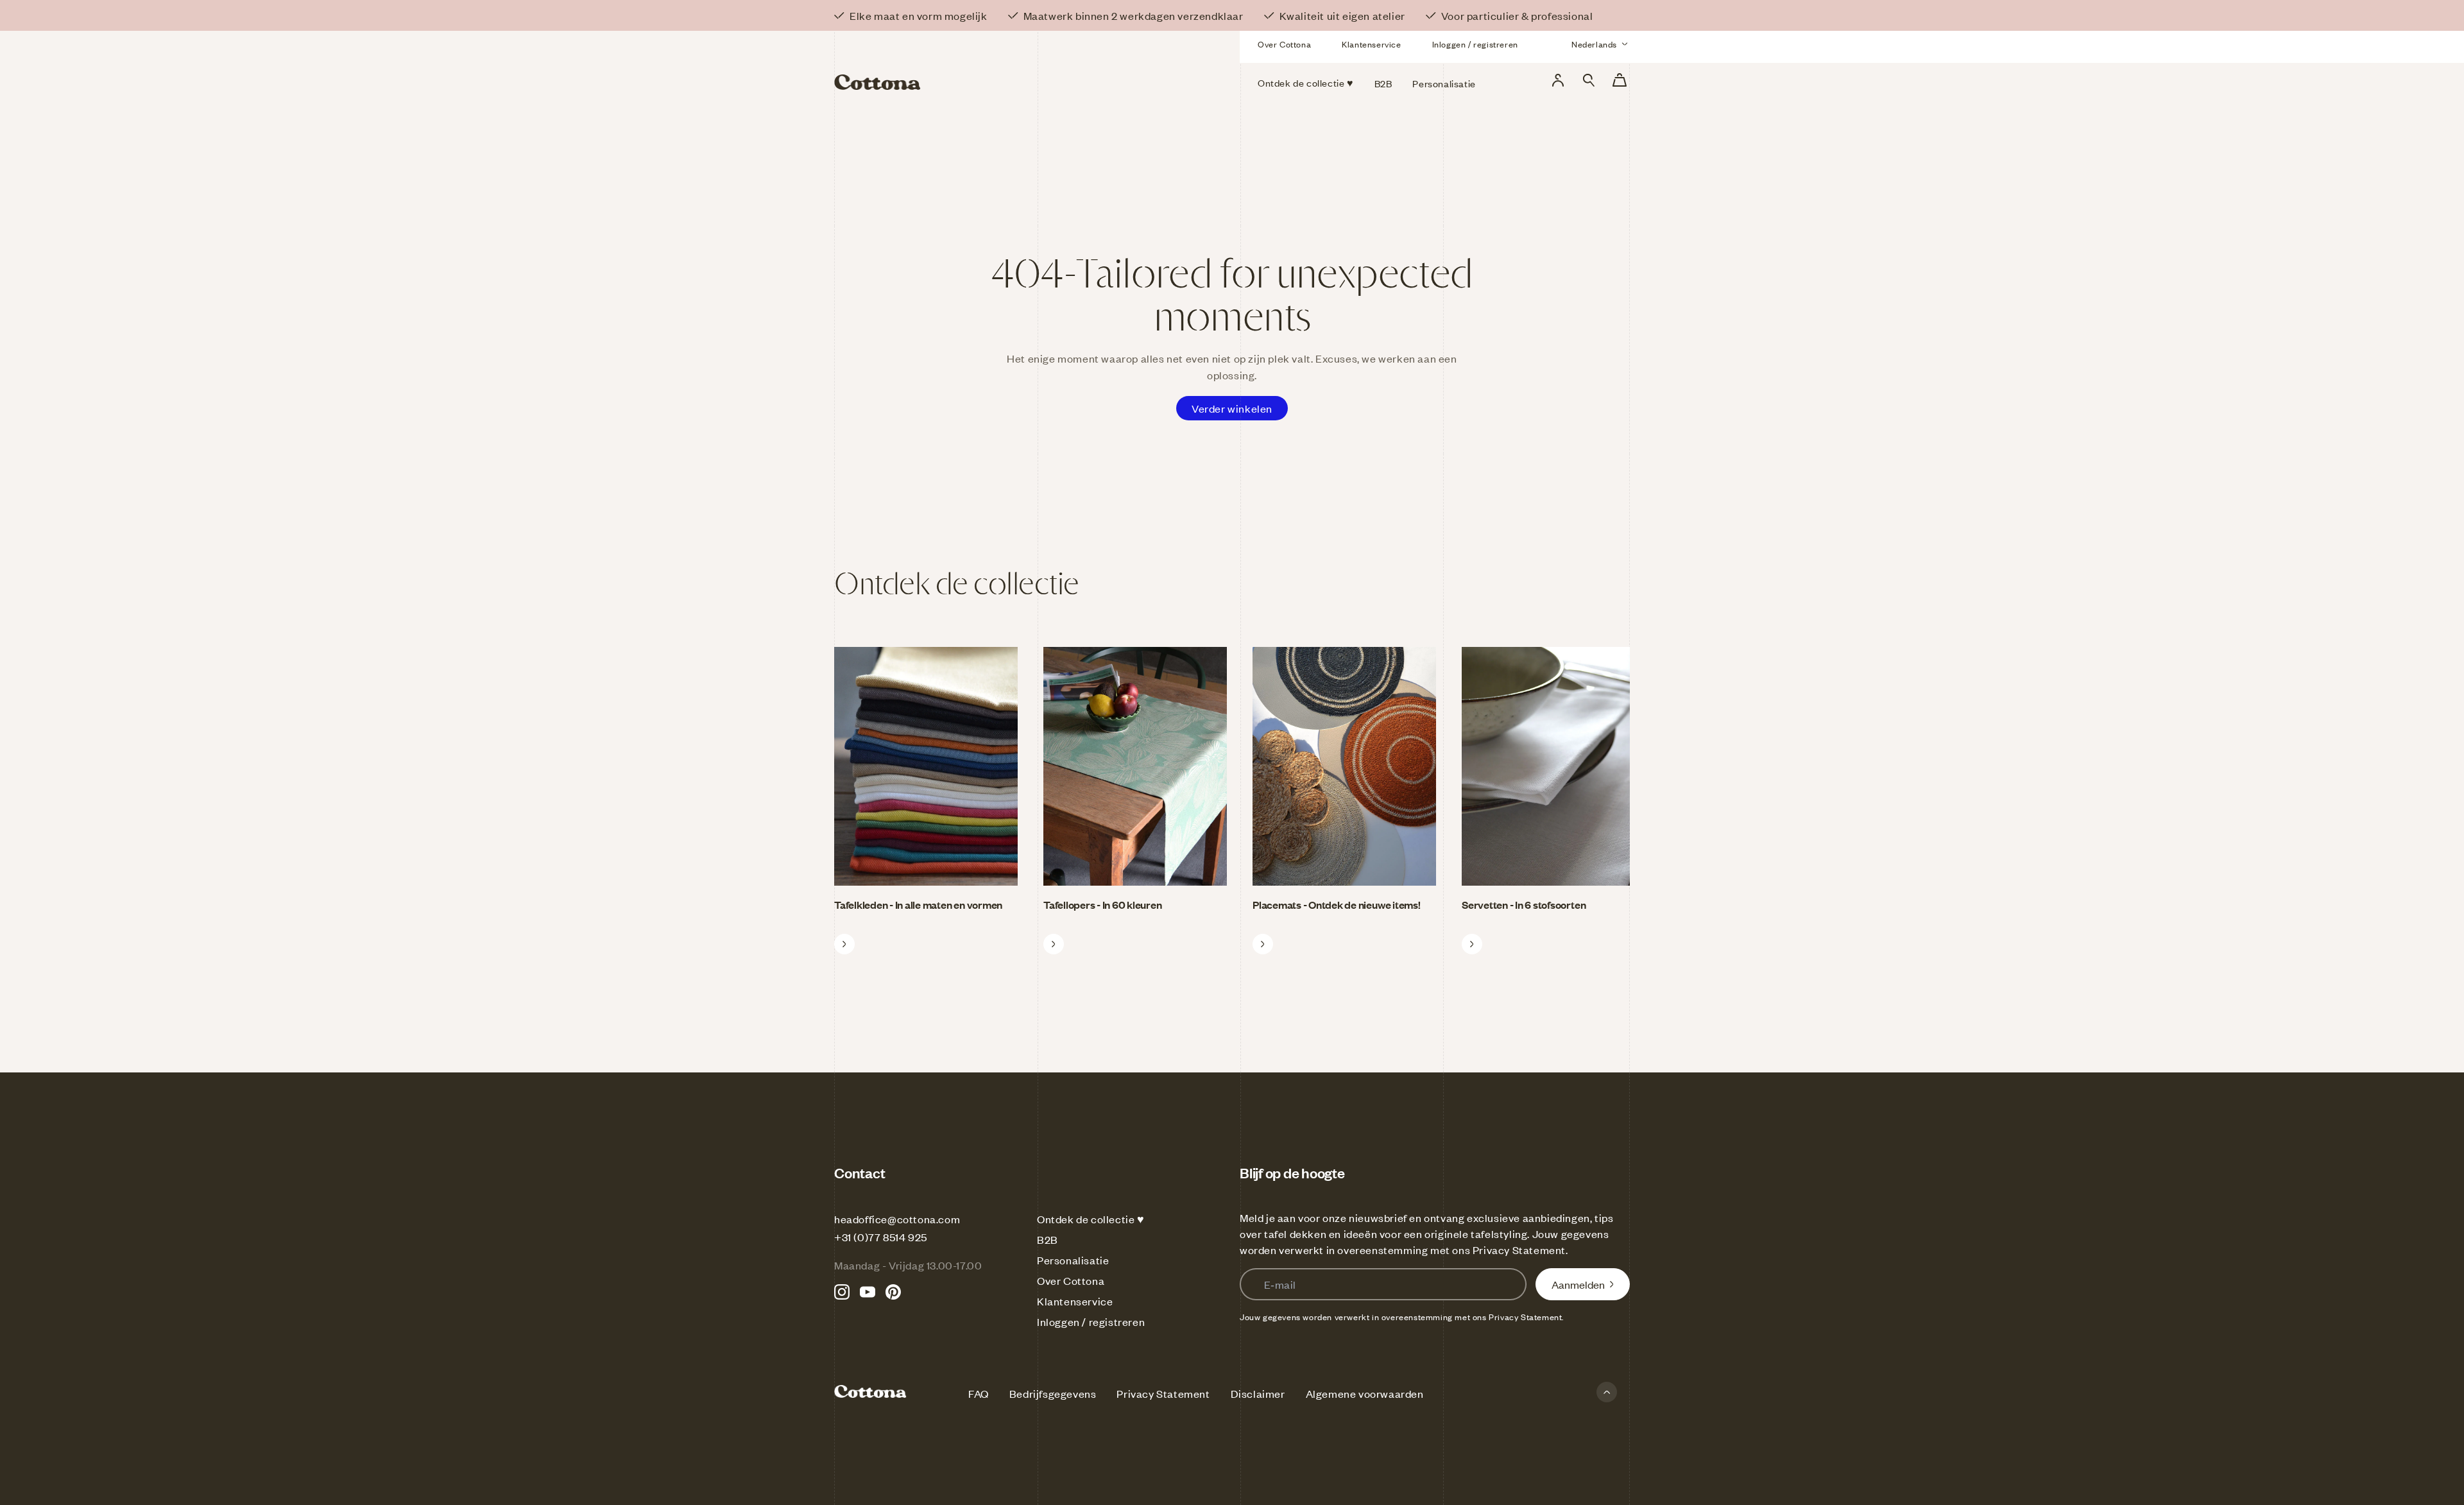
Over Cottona (1284, 44)
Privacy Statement (1519, 1250)
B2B (1048, 1239)
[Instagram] (842, 1292)
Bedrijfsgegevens (1053, 1393)
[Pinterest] (893, 1292)
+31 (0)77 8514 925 (881, 1237)
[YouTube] (868, 1292)
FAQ (979, 1393)
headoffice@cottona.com (897, 1219)
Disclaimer (1258, 1393)
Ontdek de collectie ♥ (1091, 1219)
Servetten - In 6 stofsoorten (1524, 904)
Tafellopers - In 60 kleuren (1103, 904)
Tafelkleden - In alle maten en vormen (918, 904)
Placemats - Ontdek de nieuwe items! (1337, 904)
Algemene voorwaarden (1365, 1393)
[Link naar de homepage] (962, 63)
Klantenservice (1371, 44)
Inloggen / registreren (1475, 44)
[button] (1589, 80)
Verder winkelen (1232, 408)
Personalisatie (1073, 1260)
